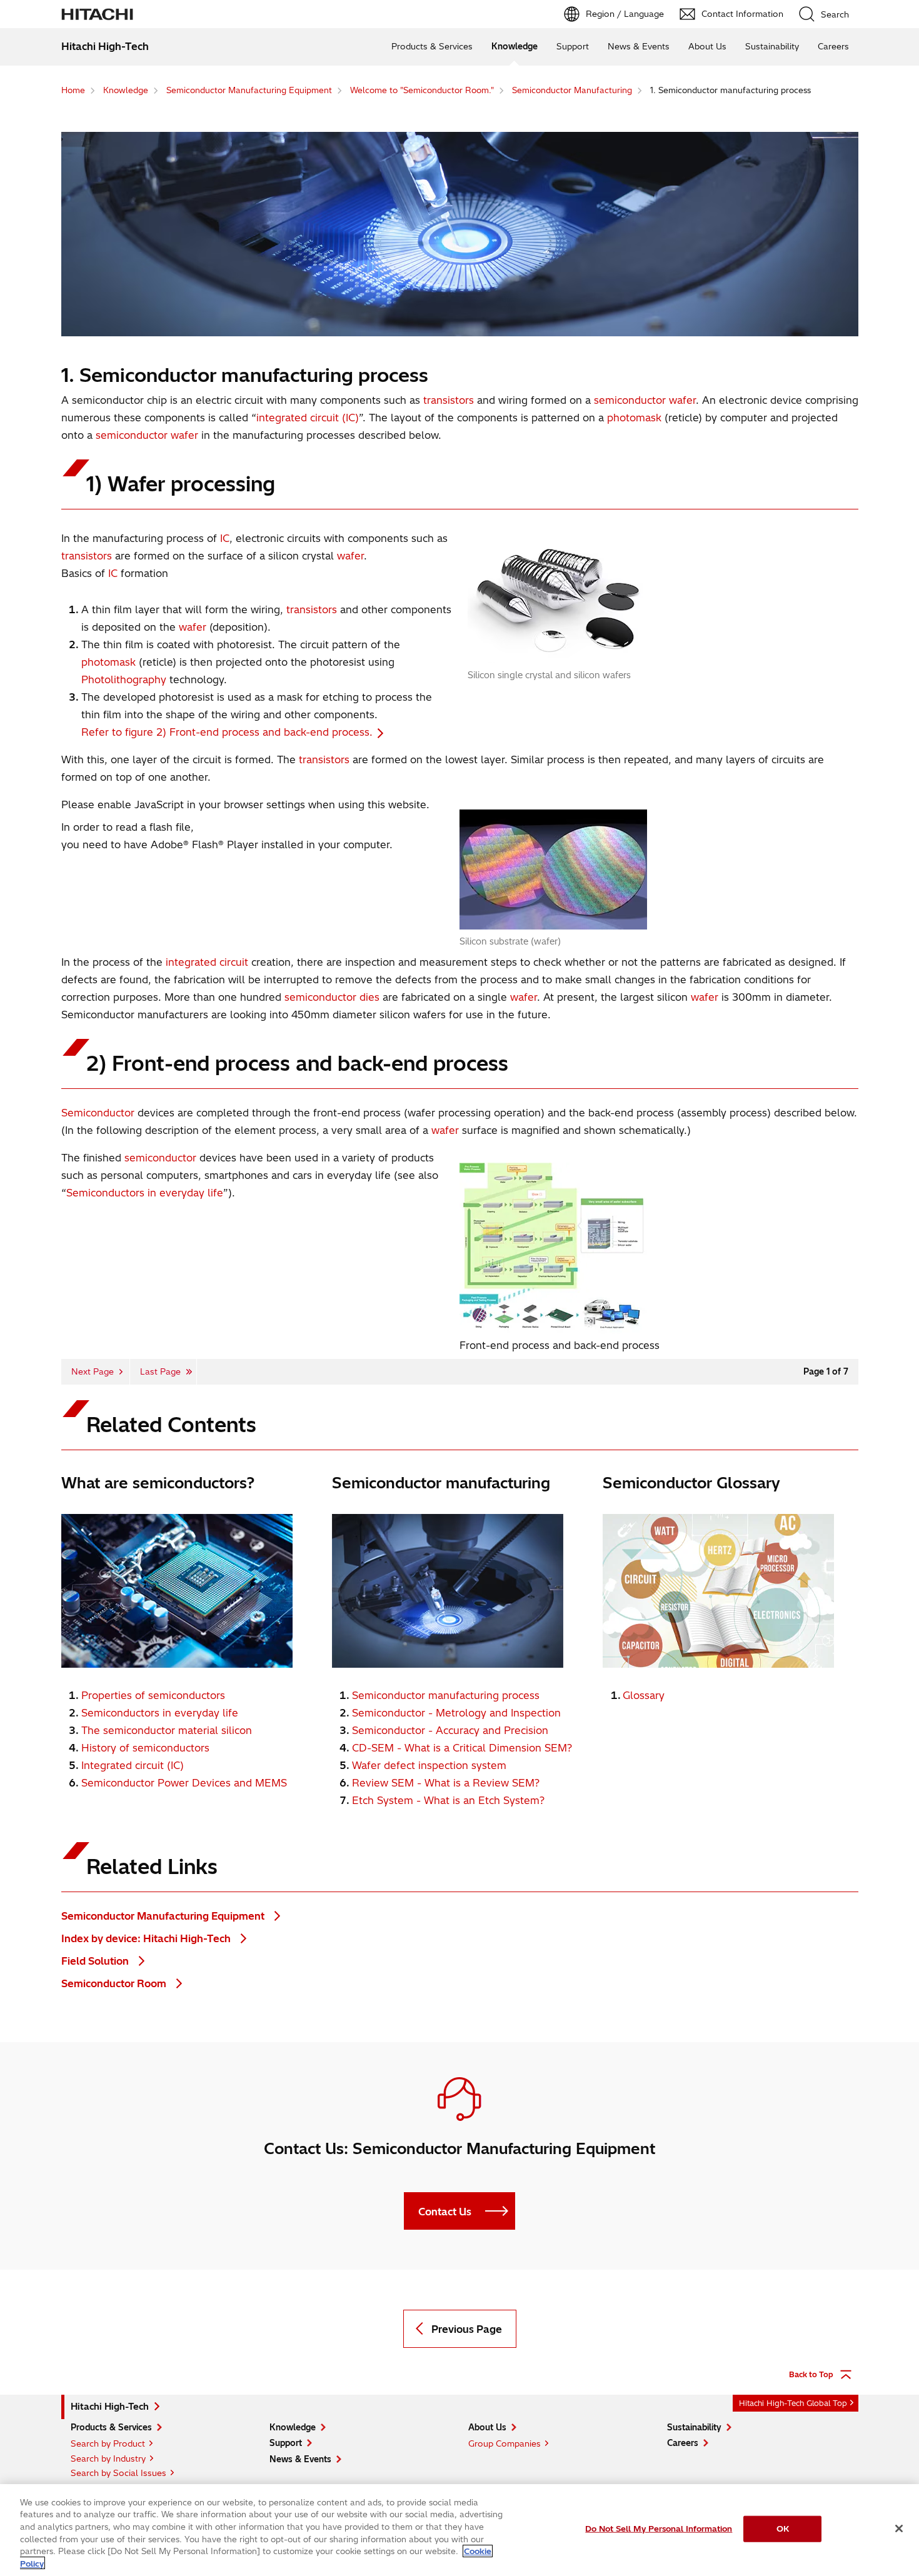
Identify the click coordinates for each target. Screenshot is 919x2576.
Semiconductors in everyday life (145, 1193)
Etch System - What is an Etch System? (448, 1800)
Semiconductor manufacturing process (446, 1695)
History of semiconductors (145, 1748)
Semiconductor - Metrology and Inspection (456, 1713)
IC (225, 538)
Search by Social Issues (118, 2473)
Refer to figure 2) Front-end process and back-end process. (227, 732)
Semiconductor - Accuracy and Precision (450, 1730)
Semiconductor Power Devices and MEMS (184, 1783)
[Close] (899, 2528)
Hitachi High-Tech (110, 2407)
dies (369, 997)
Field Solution (96, 1961)
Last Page (160, 1371)
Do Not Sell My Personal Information (659, 2528)
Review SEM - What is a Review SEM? (446, 1783)
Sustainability (772, 46)
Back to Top (811, 2374)
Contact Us (445, 2212)
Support (573, 46)
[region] (459, 2530)
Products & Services (432, 46)
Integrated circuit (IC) (133, 1765)
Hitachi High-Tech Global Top (793, 2403)
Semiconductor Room (115, 1983)
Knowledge (515, 46)
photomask (634, 418)
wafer (682, 400)
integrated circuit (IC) (308, 418)
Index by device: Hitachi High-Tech (147, 1938)
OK (783, 2528)
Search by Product (108, 2443)
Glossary (644, 1695)
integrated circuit (207, 962)
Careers (833, 46)
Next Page (93, 1371)
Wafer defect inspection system (429, 1765)
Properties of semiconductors (153, 1695)
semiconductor (630, 400)
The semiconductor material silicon (167, 1730)
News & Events (639, 46)
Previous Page (467, 2329)
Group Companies (505, 2443)
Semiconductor (98, 1113)
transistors (449, 400)
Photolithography (124, 679)
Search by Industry (108, 2458)
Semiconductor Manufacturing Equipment (164, 1916)
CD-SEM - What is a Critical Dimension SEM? (462, 1748)
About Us (707, 46)
